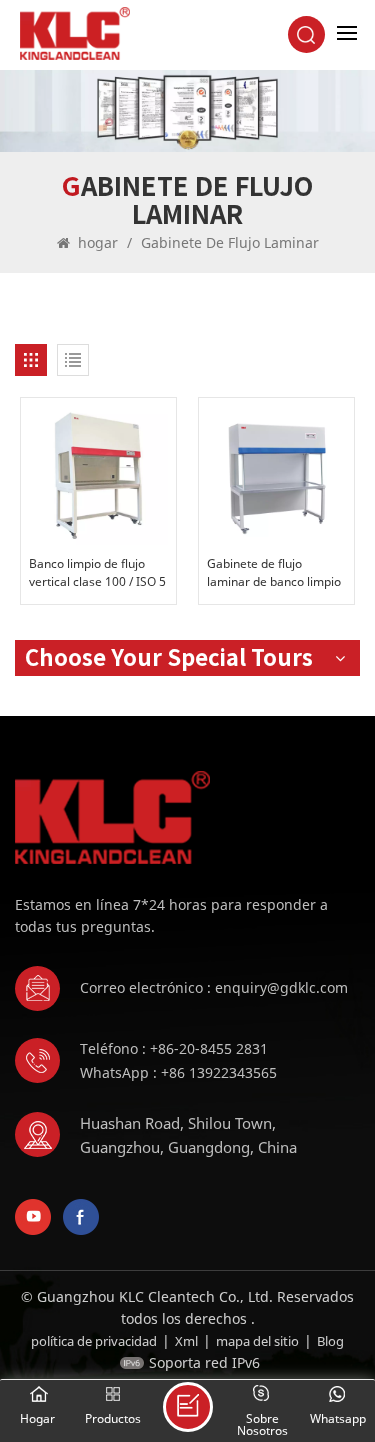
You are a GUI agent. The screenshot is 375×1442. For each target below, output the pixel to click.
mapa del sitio (257, 1341)
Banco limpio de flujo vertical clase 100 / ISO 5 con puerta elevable (97, 573)
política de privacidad (94, 1341)
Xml (186, 1341)
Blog (330, 1341)
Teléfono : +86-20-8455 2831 (174, 1048)
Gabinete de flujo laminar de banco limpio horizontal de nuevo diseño (274, 573)
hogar (98, 242)
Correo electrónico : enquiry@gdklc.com (214, 987)
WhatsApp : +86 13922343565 (178, 1072)
